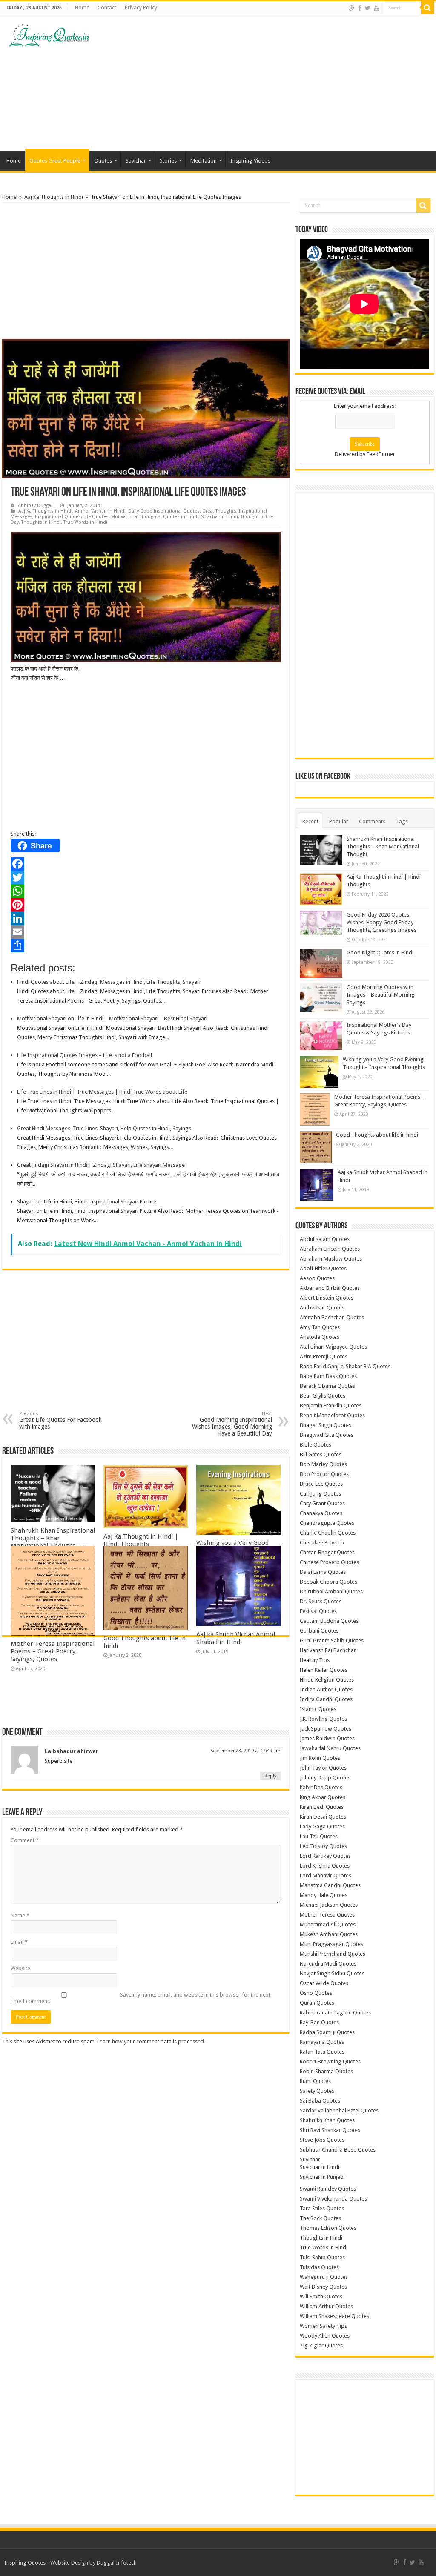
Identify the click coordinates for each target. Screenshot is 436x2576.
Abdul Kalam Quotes (325, 1239)
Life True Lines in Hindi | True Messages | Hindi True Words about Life (102, 1092)
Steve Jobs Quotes (322, 2140)
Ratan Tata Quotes (322, 2052)
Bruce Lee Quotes (321, 1484)
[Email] (146, 932)
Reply (270, 1776)
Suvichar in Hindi (219, 517)
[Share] (146, 946)
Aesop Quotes (317, 1278)
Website (20, 1968)
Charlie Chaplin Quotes (328, 1533)
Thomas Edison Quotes (328, 2228)
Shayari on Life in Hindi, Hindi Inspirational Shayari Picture (87, 1202)
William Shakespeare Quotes (334, 2316)
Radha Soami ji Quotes (327, 2032)
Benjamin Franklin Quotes (331, 1405)
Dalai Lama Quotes (323, 1572)
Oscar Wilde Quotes (324, 1983)
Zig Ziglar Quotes (321, 2345)
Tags (402, 821)
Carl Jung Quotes (320, 1494)
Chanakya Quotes (321, 1513)
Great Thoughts (219, 511)
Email (19, 1942)
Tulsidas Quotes (319, 2267)
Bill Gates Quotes (321, 1454)
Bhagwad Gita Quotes (327, 1435)
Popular (339, 821)
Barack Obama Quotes (327, 1386)
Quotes (103, 161)
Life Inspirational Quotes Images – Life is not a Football (85, 1055)
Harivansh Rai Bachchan (328, 1650)
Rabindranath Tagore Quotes (335, 2013)
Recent (310, 821)
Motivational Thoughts (136, 517)
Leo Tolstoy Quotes (323, 1846)
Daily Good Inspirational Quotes (164, 511)
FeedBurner (381, 454)
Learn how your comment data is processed (151, 2042)
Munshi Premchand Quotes (333, 1954)
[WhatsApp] (146, 891)
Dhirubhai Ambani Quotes (331, 1592)
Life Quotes (96, 517)
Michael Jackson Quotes (329, 1905)
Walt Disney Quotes (323, 2287)
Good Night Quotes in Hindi (380, 953)
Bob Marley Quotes (323, 1464)
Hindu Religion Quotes (327, 1680)
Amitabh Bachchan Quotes (332, 1317)
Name (20, 1916)
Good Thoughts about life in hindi (377, 1135)
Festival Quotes (318, 1611)
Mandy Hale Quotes (324, 1895)
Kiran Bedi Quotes (322, 1807)
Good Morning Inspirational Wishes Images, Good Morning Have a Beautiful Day (232, 1424)
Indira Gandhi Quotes (326, 1699)
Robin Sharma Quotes (326, 2071)
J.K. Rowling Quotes (323, 1719)
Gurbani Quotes (319, 1631)
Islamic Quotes (318, 1709)
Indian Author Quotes (326, 1689)
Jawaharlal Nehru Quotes (330, 1748)
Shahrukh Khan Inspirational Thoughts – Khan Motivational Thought (53, 1538)
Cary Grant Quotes (322, 1503)
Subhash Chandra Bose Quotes (338, 2150)
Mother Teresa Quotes (327, 1915)
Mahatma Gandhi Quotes (330, 1885)
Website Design (69, 2563)
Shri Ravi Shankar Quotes (330, 2130)
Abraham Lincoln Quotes (330, 1249)
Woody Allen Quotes (325, 2336)
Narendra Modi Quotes (328, 1964)
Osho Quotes (316, 1993)
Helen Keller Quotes (324, 1670)
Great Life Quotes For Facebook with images (60, 1420)
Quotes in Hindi (181, 517)
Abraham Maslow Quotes (331, 1259)
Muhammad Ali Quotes (328, 1924)
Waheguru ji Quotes (324, 2277)
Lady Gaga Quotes (322, 1827)
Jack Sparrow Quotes (326, 1729)
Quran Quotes (317, 2003)
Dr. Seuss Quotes (321, 1601)
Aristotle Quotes (320, 1337)
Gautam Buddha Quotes (329, 1621)
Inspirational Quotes (58, 517)
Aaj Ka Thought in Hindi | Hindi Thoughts (141, 1540)
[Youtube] (376, 8)
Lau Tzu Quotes (319, 1836)
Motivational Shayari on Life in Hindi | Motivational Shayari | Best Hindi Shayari (112, 1019)
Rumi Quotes (315, 2081)
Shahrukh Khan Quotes (327, 2120)
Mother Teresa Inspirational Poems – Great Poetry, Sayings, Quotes (53, 1651)
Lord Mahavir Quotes (326, 1875)
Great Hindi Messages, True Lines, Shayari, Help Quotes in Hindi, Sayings (104, 1128)
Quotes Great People (55, 161)
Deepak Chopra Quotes (328, 1582)
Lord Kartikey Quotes (325, 1856)
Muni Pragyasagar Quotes (331, 1944)
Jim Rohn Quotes (320, 1758)
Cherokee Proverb (322, 1543)
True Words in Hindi (85, 522)
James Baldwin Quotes (327, 1738)
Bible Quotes (316, 1445)
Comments (372, 821)
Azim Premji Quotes (324, 1357)
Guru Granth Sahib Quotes (332, 1640)
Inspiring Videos (250, 161)
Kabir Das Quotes (321, 1787)
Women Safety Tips (323, 2326)
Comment (25, 1840)
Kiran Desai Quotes (323, 1817)
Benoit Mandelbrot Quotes (332, 1415)
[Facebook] (360, 8)
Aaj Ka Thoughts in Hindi (54, 197)
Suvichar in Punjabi (322, 2177)
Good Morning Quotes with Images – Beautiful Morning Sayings (381, 995)
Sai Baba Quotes (320, 2101)
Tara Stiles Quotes (322, 2208)
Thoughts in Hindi (41, 522)
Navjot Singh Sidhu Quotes (332, 1973)
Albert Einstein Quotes (327, 1298)
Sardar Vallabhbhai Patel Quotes (339, 2110)
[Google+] (352, 8)
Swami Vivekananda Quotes (333, 2199)
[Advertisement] (272, 83)
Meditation (204, 161)
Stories (168, 161)
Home (82, 8)
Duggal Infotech (117, 2563)
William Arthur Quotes (326, 2306)
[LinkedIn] (146, 918)
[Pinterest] (146, 905)
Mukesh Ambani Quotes (329, 1934)
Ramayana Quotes (322, 2042)
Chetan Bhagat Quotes (327, 1552)
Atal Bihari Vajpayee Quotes (333, 1347)
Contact (107, 8)
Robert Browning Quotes (330, 2062)
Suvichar (136, 161)
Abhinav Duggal (35, 506)
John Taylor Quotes (323, 1768)
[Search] (427, 8)
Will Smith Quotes (321, 2297)
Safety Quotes (317, 2091)
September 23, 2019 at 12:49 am (245, 1751)
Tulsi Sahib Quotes (322, 2257)
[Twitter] (368, 8)
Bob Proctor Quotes (324, 1474)
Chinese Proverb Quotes (329, 1562)
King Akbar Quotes (323, 1797)
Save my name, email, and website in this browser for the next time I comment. (141, 1998)
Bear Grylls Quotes (323, 1396)
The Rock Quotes (320, 2218)
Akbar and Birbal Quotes (330, 1288)
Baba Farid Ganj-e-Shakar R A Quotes (345, 1366)
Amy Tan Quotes (320, 1327)
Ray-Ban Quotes (319, 2022)
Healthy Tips (315, 1660)
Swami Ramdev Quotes (328, 2189)
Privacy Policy (141, 8)
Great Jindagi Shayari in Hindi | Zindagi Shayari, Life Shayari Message (101, 1165)
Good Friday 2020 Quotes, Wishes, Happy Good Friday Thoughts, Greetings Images (381, 922)
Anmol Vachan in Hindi (100, 511)
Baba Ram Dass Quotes (328, 1376)
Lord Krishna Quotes (325, 1866)
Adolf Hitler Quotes (323, 1268)
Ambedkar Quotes (322, 1308)
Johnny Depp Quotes (325, 1778)
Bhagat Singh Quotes (326, 1425)
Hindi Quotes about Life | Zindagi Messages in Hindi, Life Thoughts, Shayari (109, 982)
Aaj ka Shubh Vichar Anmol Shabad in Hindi (236, 1638)
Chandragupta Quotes (327, 1523)
